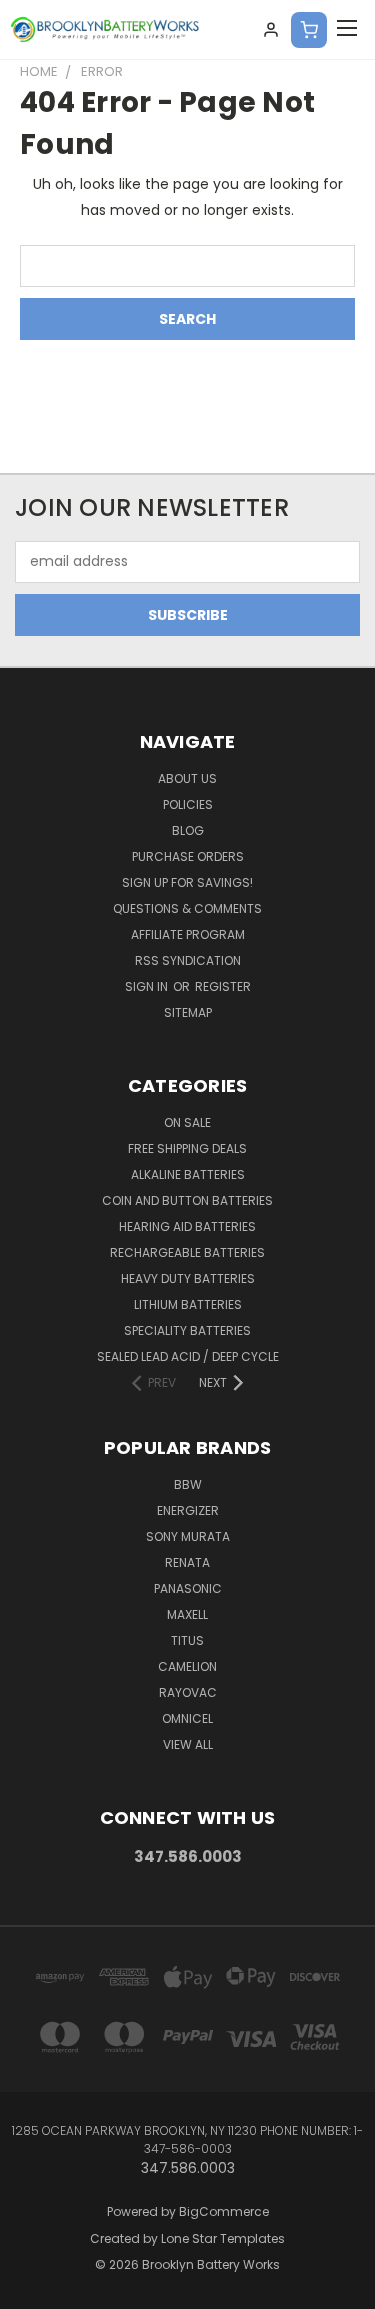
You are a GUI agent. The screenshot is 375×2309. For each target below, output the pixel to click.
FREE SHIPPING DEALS (187, 1148)
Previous (31, 2289)
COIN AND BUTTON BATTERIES (187, 1200)
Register (223, 986)
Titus (187, 1640)
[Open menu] (347, 30)
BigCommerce (224, 2211)
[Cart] (309, 30)
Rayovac (188, 1692)
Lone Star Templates (223, 2238)
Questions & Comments (187, 908)
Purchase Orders (188, 856)
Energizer (188, 1510)
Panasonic (188, 1588)
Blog (188, 830)
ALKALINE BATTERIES (188, 1174)
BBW (188, 1484)
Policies (188, 804)
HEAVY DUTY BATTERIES (188, 1278)
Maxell (187, 1614)
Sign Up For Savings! (187, 882)
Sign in (148, 986)
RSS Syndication (188, 960)
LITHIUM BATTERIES (188, 1304)
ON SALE (187, 1122)
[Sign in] (271, 30)
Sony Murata (188, 1536)
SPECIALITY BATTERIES (187, 1330)
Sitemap (188, 1012)
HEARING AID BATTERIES (187, 1226)
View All (188, 1744)
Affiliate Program (188, 934)
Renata (187, 1562)
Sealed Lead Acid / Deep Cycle (188, 1356)
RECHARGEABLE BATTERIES (187, 1252)
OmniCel (187, 1718)
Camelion (187, 1666)
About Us (187, 778)
